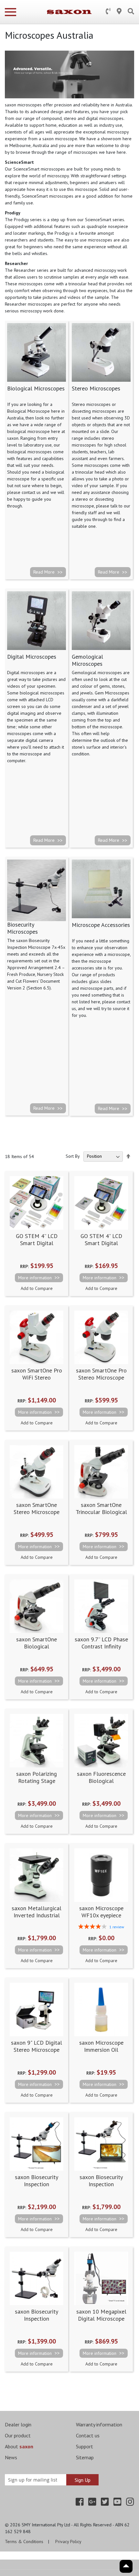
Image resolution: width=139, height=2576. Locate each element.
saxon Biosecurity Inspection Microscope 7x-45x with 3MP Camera (101, 2188)
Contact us (88, 2435)
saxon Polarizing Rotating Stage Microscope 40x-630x (37, 1781)
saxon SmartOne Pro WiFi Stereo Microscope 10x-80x (37, 1377)
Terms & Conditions (24, 2542)
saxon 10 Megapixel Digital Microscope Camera (101, 2318)
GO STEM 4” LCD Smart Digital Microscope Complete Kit (37, 1246)
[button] (37, 1288)
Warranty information (99, 2424)
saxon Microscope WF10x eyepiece (101, 1912)
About (19, 2446)
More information (35, 1278)
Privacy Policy (68, 2542)
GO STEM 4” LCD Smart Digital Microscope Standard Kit (101, 1246)
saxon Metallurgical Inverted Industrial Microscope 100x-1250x (37, 1919)
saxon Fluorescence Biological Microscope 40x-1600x (101, 1784)
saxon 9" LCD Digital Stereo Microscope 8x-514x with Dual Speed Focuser (37, 2053)
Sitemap (85, 2457)
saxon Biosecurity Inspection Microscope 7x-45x (37, 2318)
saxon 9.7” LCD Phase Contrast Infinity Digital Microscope (101, 1646)
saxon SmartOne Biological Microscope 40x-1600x (37, 1650)
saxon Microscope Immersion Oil (101, 2046)
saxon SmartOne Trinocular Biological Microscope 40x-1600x (101, 1515)
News (11, 2457)
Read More (44, 572)
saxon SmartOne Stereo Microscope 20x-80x (37, 1512)
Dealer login (18, 2424)
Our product (18, 2435)
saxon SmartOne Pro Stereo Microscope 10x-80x (101, 1377)
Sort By (73, 1156)
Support (85, 2446)
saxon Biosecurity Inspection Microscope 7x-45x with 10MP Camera (37, 2188)
